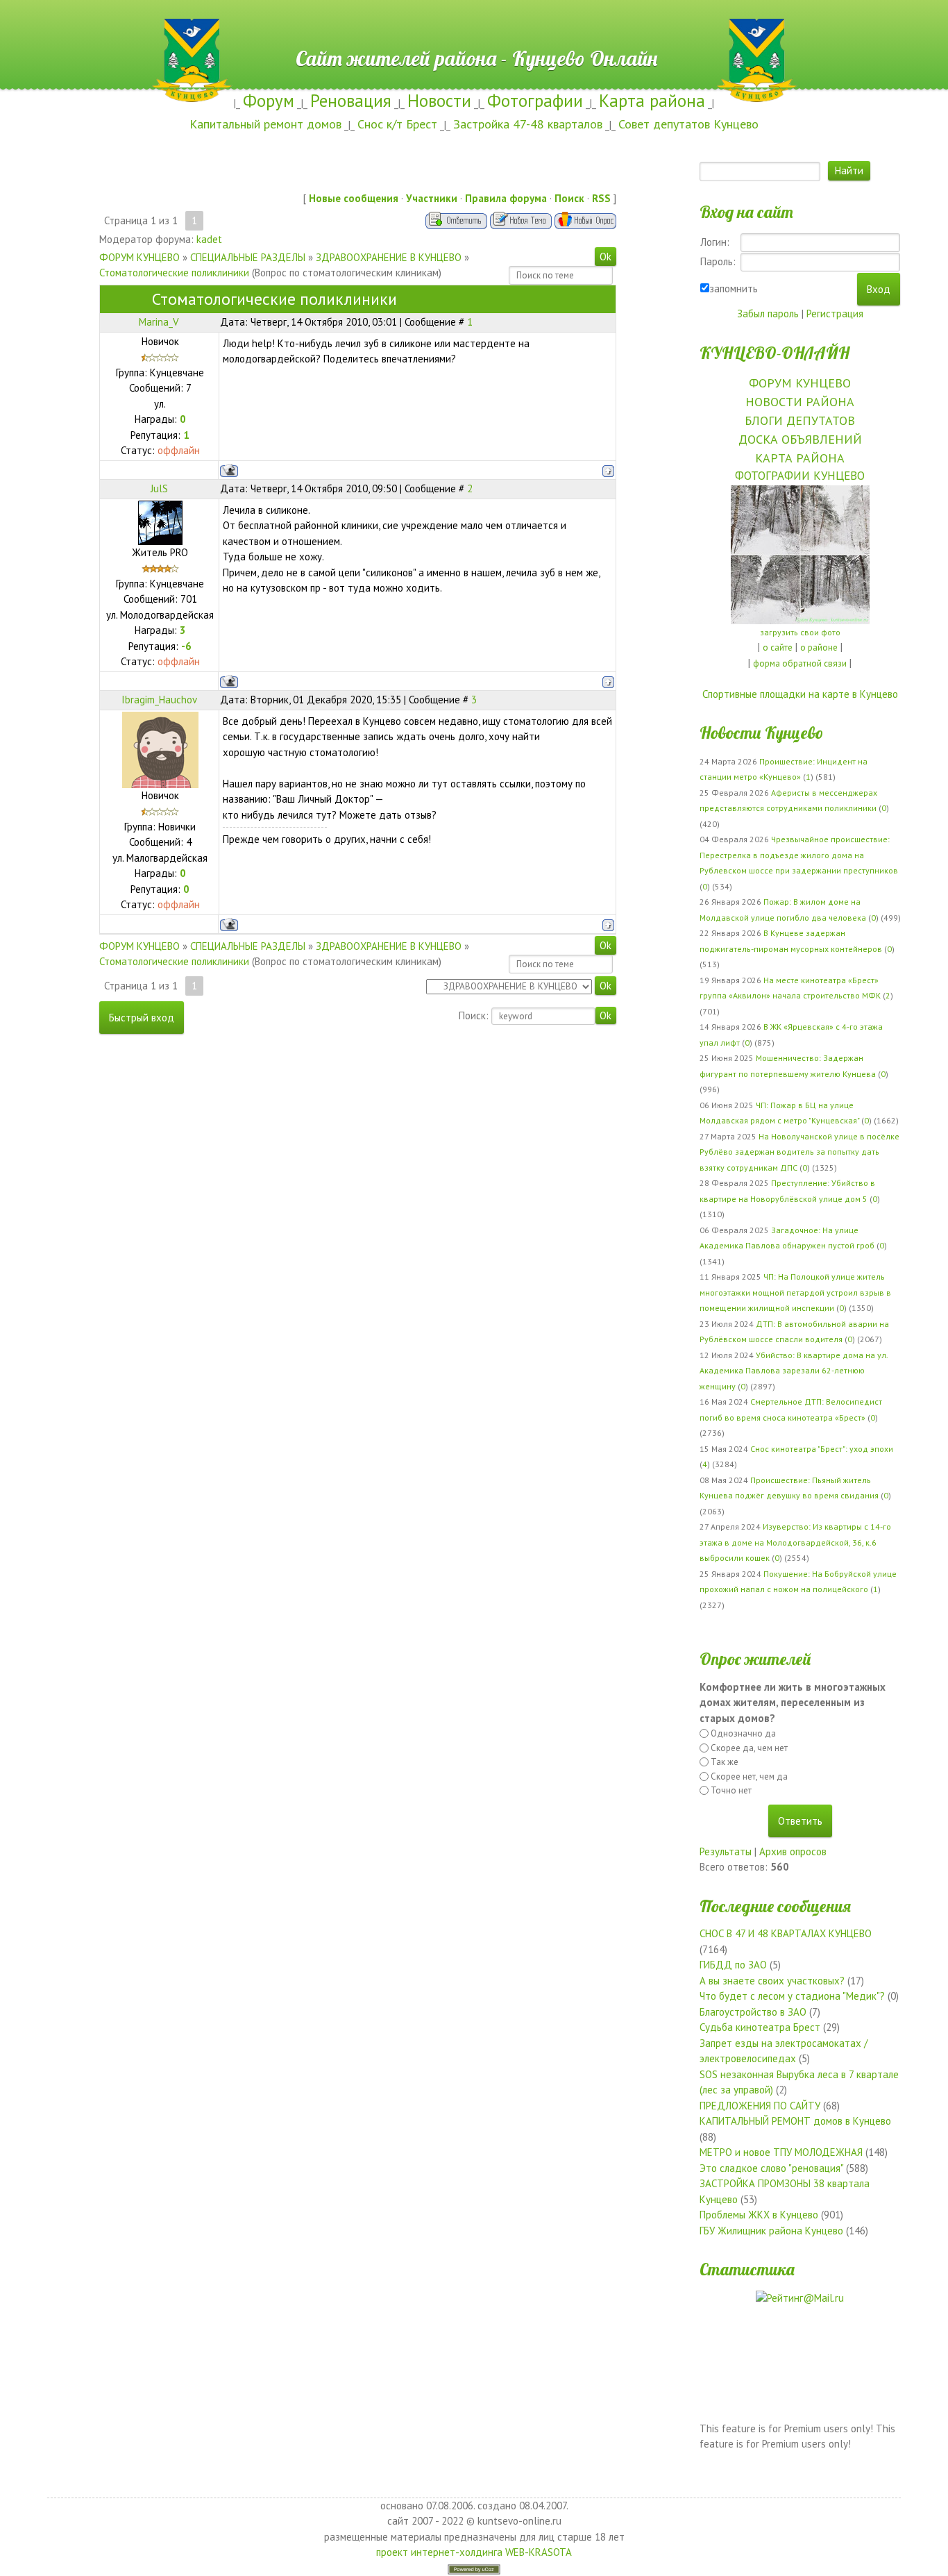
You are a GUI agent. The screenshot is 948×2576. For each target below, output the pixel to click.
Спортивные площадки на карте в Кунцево (800, 694)
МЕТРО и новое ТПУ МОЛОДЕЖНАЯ (781, 2152)
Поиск (569, 198)
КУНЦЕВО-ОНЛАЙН (775, 353)
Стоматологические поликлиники (174, 273)
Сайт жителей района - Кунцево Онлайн (474, 26)
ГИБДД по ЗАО (733, 1965)
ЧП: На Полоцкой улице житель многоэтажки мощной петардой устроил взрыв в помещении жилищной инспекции (795, 1292)
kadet (209, 239)
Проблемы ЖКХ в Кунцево (759, 2215)
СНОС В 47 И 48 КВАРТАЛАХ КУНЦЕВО (786, 1933)
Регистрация (835, 313)
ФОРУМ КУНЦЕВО (139, 257)
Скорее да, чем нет (749, 1748)
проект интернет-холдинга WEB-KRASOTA (474, 2552)
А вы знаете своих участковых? (772, 1981)
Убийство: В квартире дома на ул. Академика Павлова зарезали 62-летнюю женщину (794, 1371)
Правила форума (506, 198)
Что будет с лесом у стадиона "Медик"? (792, 1996)
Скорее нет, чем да (749, 1776)
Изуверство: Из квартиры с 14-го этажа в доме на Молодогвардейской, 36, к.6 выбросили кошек (795, 1542)
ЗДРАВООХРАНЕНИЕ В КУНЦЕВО (389, 257)
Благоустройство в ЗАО (753, 2012)
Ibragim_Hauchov (159, 700)
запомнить (734, 288)
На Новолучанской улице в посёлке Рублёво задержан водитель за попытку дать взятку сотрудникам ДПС (799, 1152)
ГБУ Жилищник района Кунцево (771, 2231)
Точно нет (731, 1790)
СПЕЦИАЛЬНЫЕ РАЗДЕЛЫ (248, 257)
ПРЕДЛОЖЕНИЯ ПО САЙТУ (760, 2106)
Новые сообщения (354, 198)
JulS (159, 488)
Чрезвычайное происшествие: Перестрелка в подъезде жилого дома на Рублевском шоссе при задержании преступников (799, 855)
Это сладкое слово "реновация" (771, 2168)
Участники (432, 198)
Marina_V (159, 322)
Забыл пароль (768, 313)
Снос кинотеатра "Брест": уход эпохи (822, 1449)
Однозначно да (743, 1733)
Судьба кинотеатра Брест (760, 2027)
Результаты (726, 1851)
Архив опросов (793, 1851)
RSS (601, 198)
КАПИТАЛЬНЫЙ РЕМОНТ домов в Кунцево (795, 2121)
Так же (725, 1762)
